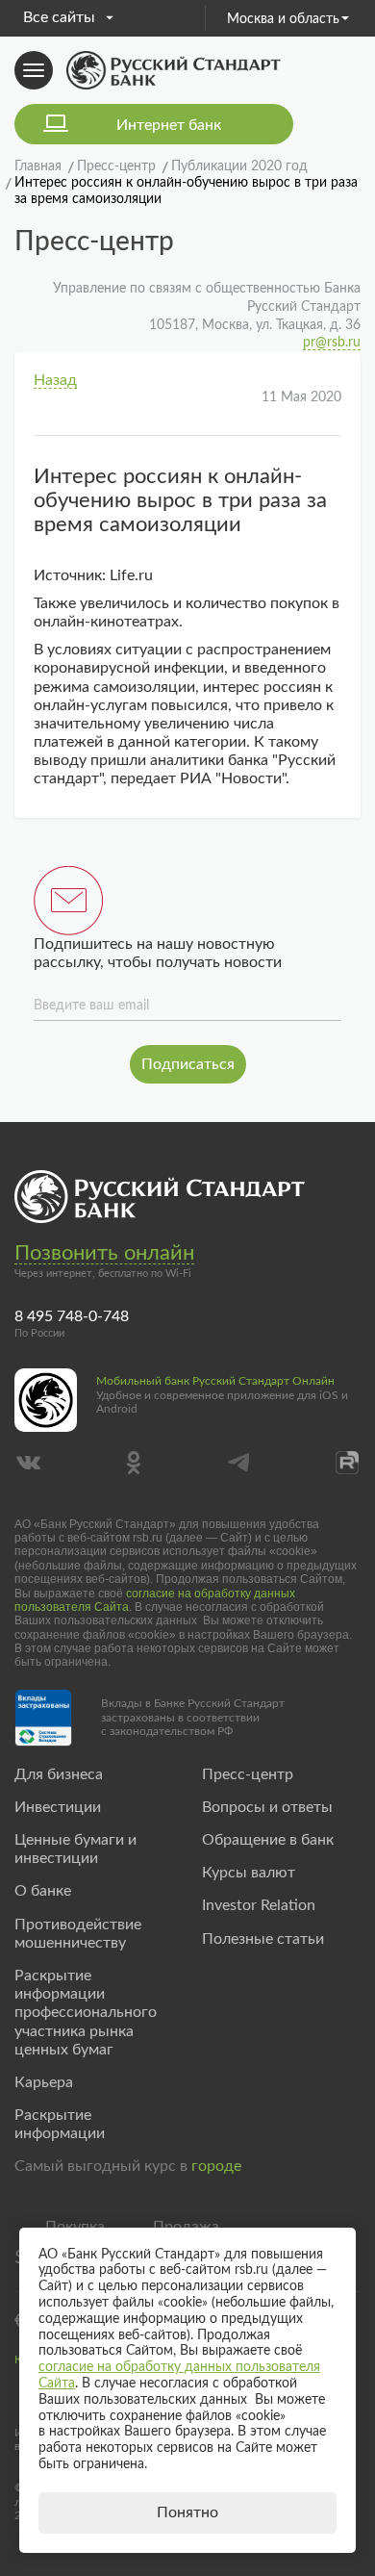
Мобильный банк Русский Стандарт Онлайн (215, 1381)
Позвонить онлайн (104, 1253)
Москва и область (283, 19)
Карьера (44, 2082)
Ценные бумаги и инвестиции (75, 1849)
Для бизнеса (59, 1774)
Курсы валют (249, 1873)
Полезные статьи (263, 1939)
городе (216, 2166)
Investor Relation (259, 1905)
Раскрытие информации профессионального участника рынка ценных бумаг (86, 2013)
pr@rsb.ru (332, 343)
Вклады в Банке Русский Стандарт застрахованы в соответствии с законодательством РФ (193, 1717)
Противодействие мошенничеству (78, 1934)
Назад (55, 380)
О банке (43, 1891)
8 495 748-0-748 (72, 1316)
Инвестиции (58, 1807)
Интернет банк (169, 125)
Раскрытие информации (60, 2124)
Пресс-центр (248, 1774)
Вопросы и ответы (267, 1807)
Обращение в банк (268, 1840)
